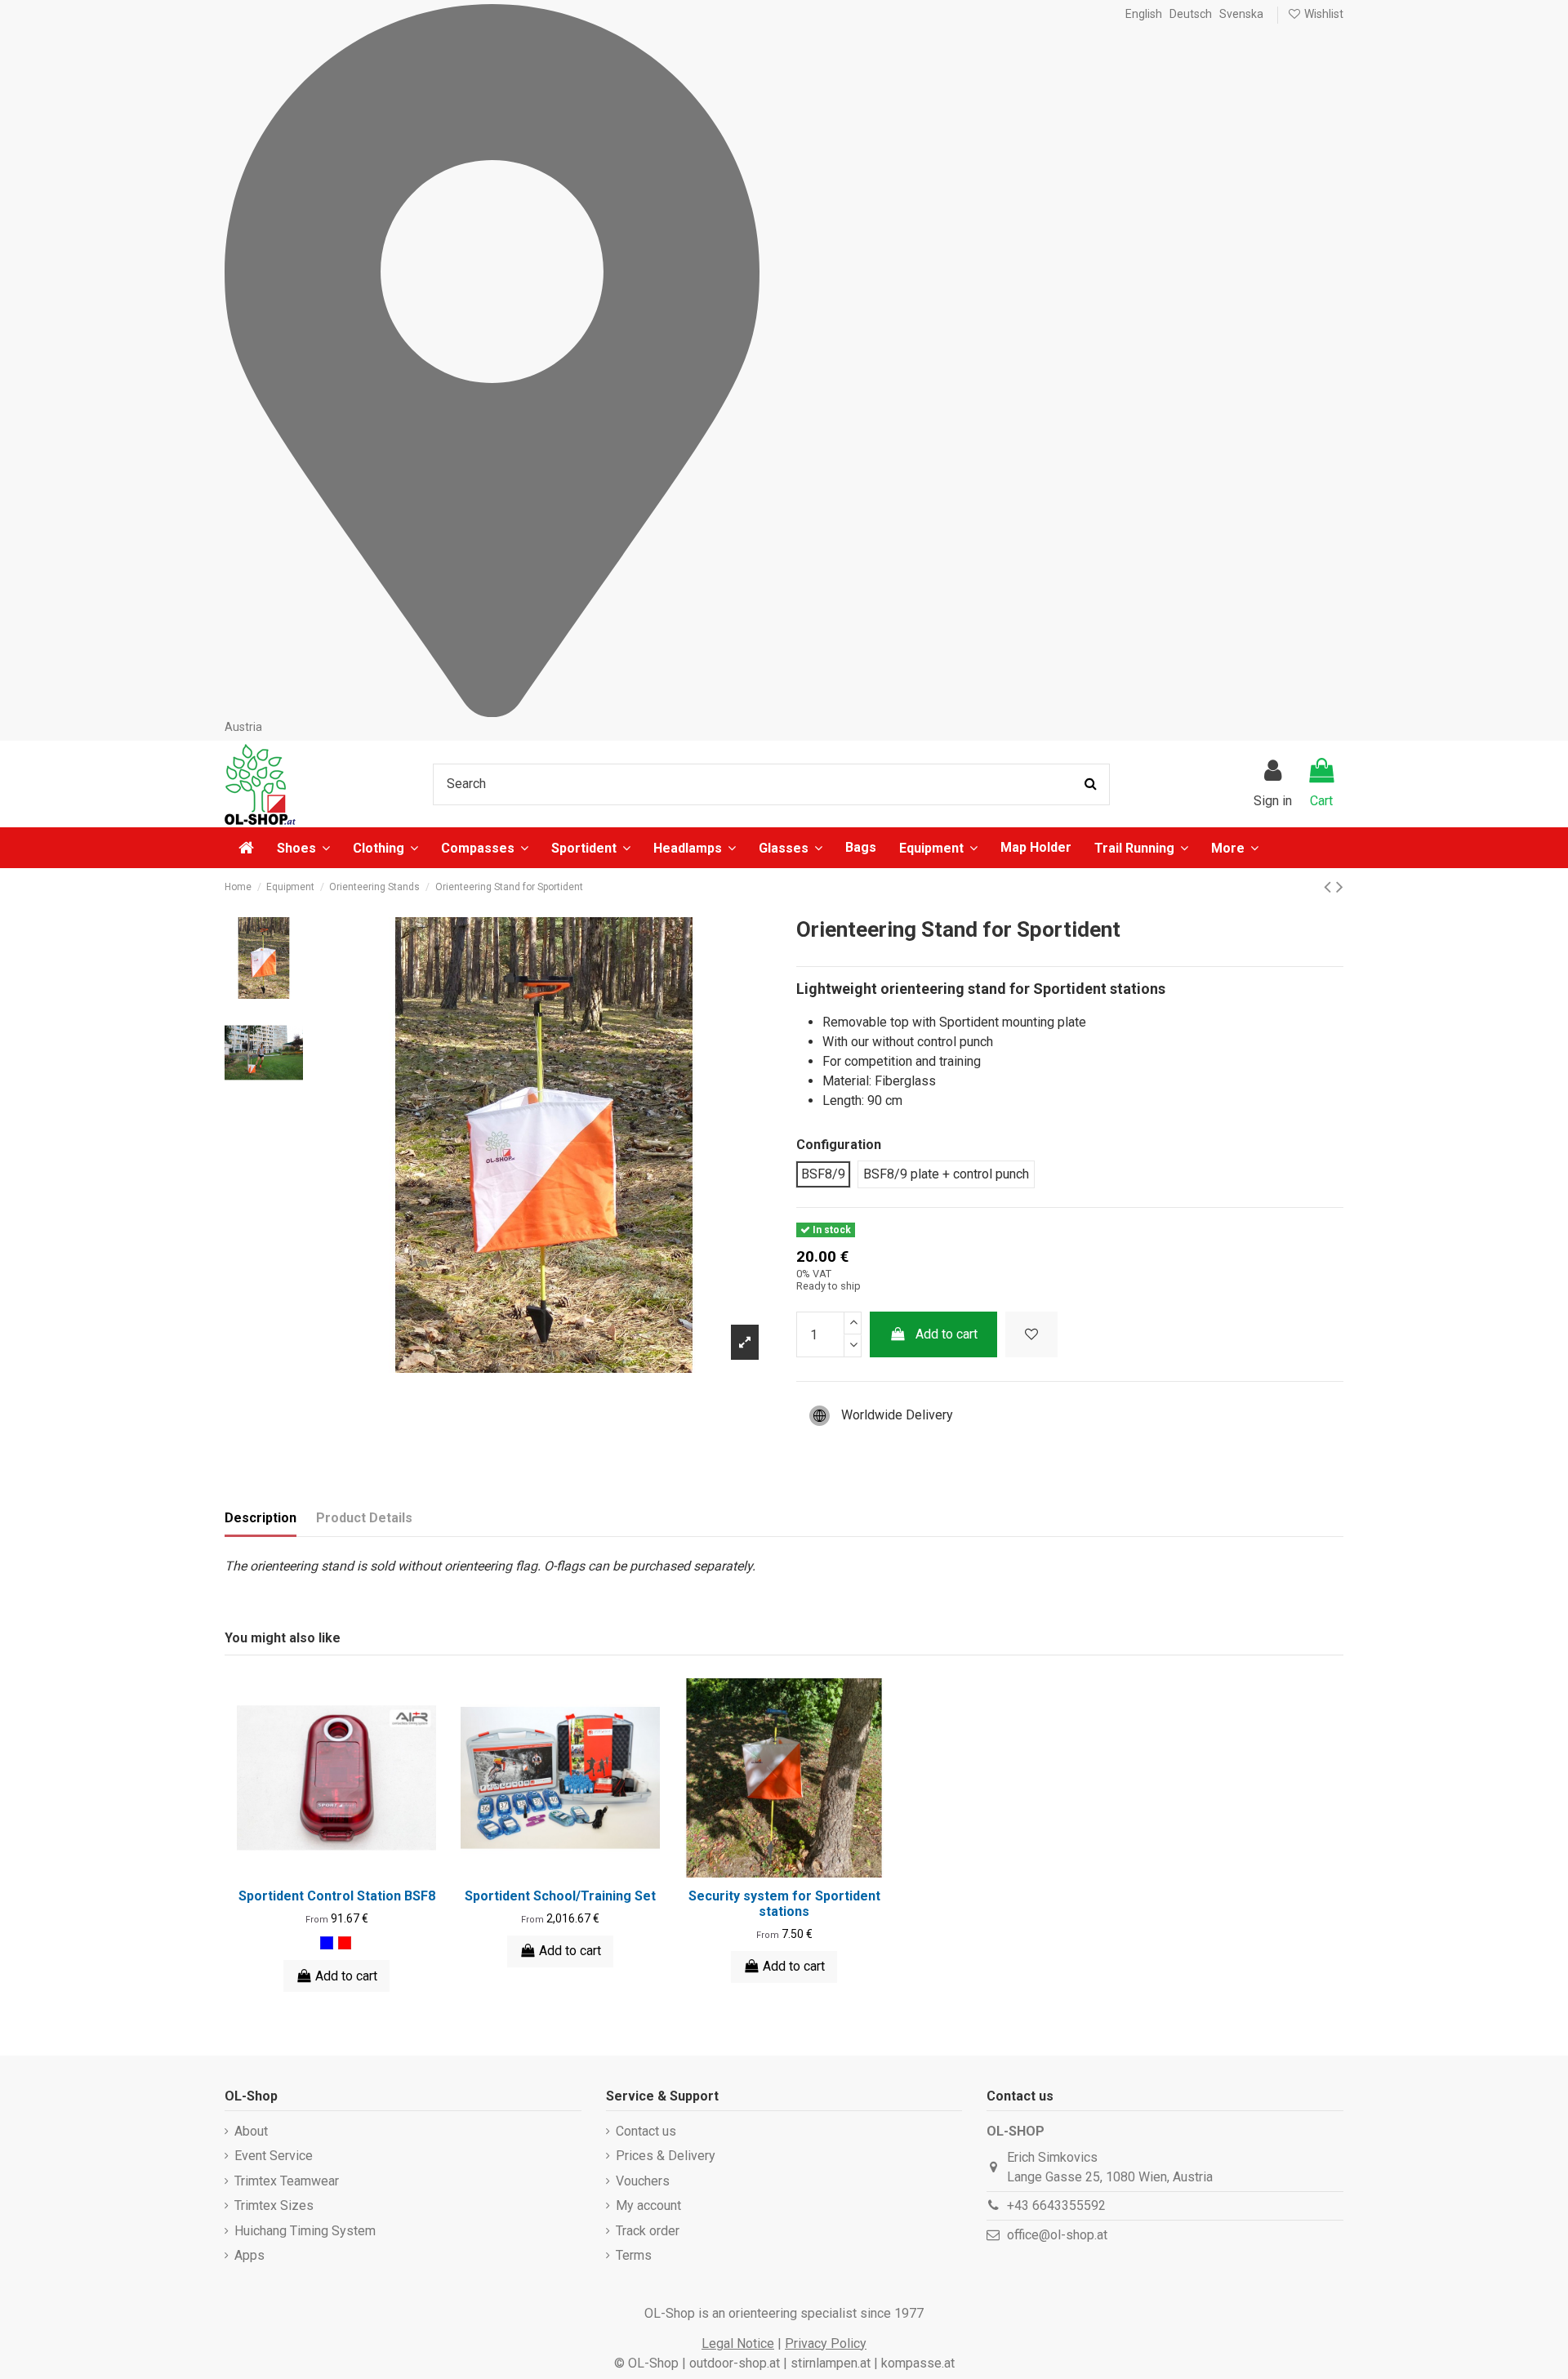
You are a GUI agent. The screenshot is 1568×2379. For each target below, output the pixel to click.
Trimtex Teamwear (287, 2181)
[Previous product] (1330, 887)
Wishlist (1323, 14)
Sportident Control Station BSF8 (337, 1896)
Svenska (1241, 14)
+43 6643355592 (1056, 2205)
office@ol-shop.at (1057, 2235)
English (1144, 14)
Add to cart (947, 1334)
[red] (345, 1943)
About (251, 2131)
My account (648, 2205)
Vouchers (643, 2181)
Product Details (364, 1518)
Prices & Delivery (666, 2156)
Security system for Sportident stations (784, 1904)
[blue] (327, 1943)
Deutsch (1191, 14)
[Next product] (1340, 887)
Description (261, 1518)
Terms (634, 2255)
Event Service (274, 2156)
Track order (648, 2231)
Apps (249, 2255)
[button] (1235, 848)
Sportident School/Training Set (560, 1896)
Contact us (646, 2131)
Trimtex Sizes (274, 2205)
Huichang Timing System (305, 2231)
